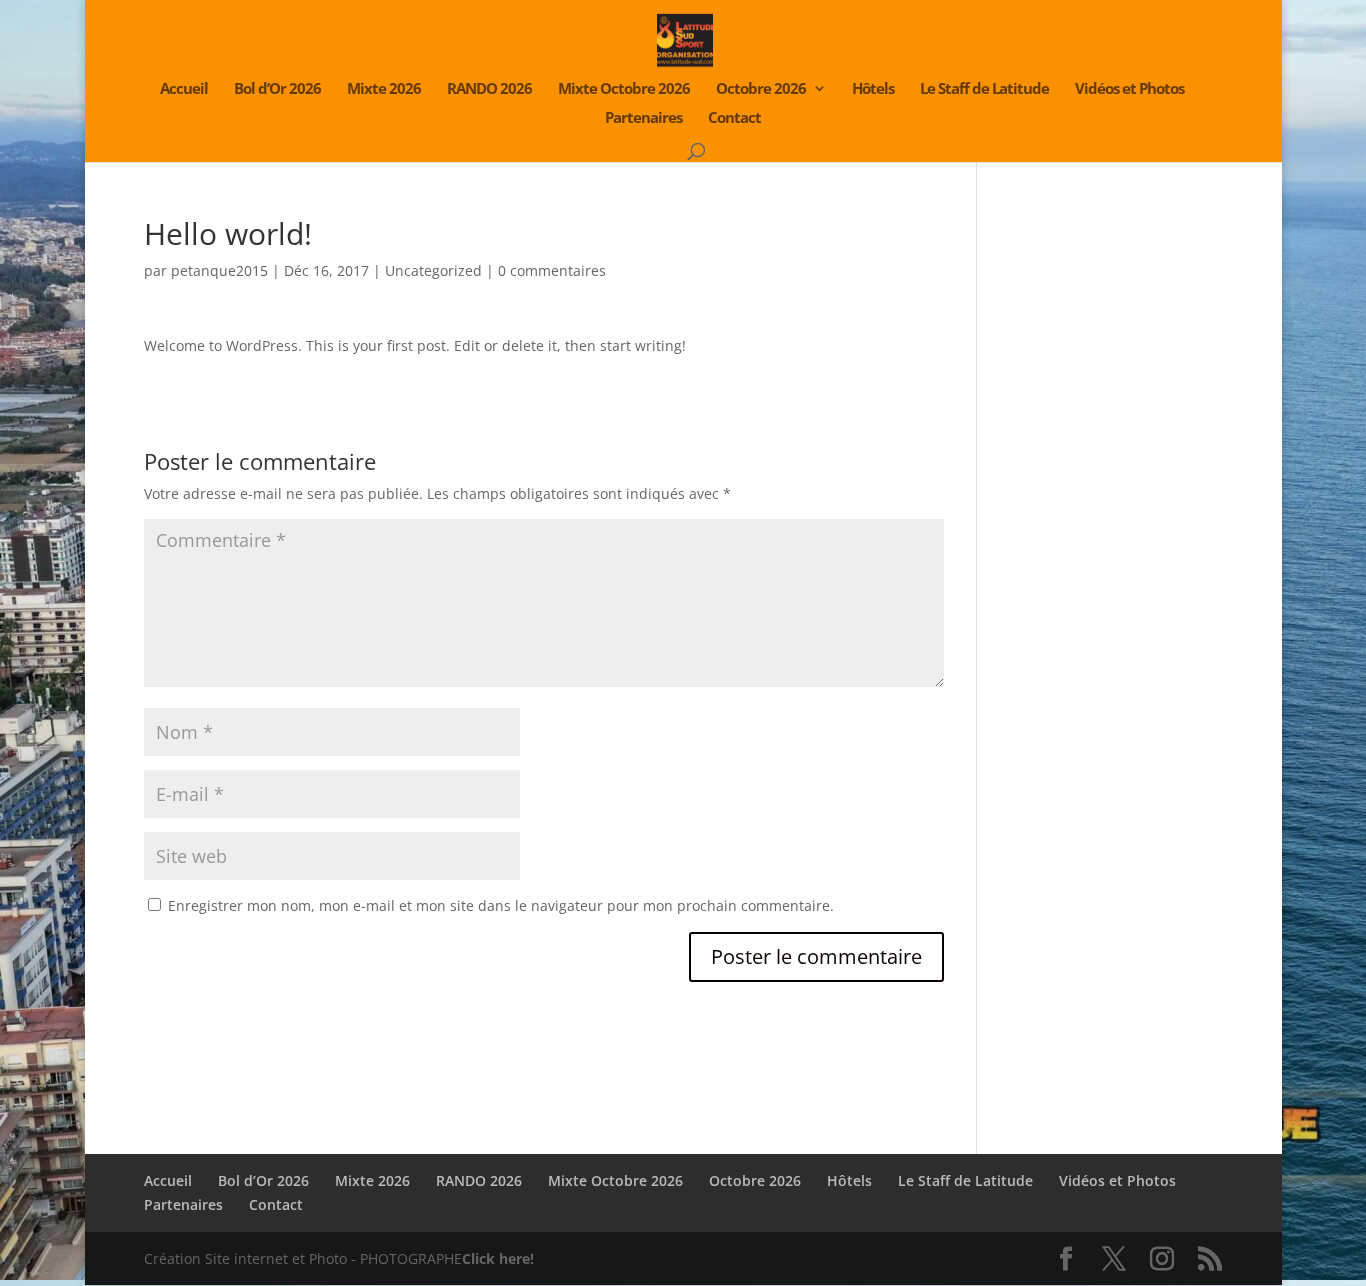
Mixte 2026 (384, 89)
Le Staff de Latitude (984, 89)
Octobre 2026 (761, 89)
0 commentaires (552, 270)
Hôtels (873, 89)
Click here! (498, 1258)
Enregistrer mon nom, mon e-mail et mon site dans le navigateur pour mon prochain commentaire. (501, 905)
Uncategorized (433, 270)
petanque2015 (219, 270)
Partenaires (643, 118)
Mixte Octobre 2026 (624, 89)
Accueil (184, 89)
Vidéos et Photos (1129, 89)
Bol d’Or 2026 (277, 89)
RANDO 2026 (489, 89)
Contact (734, 118)
